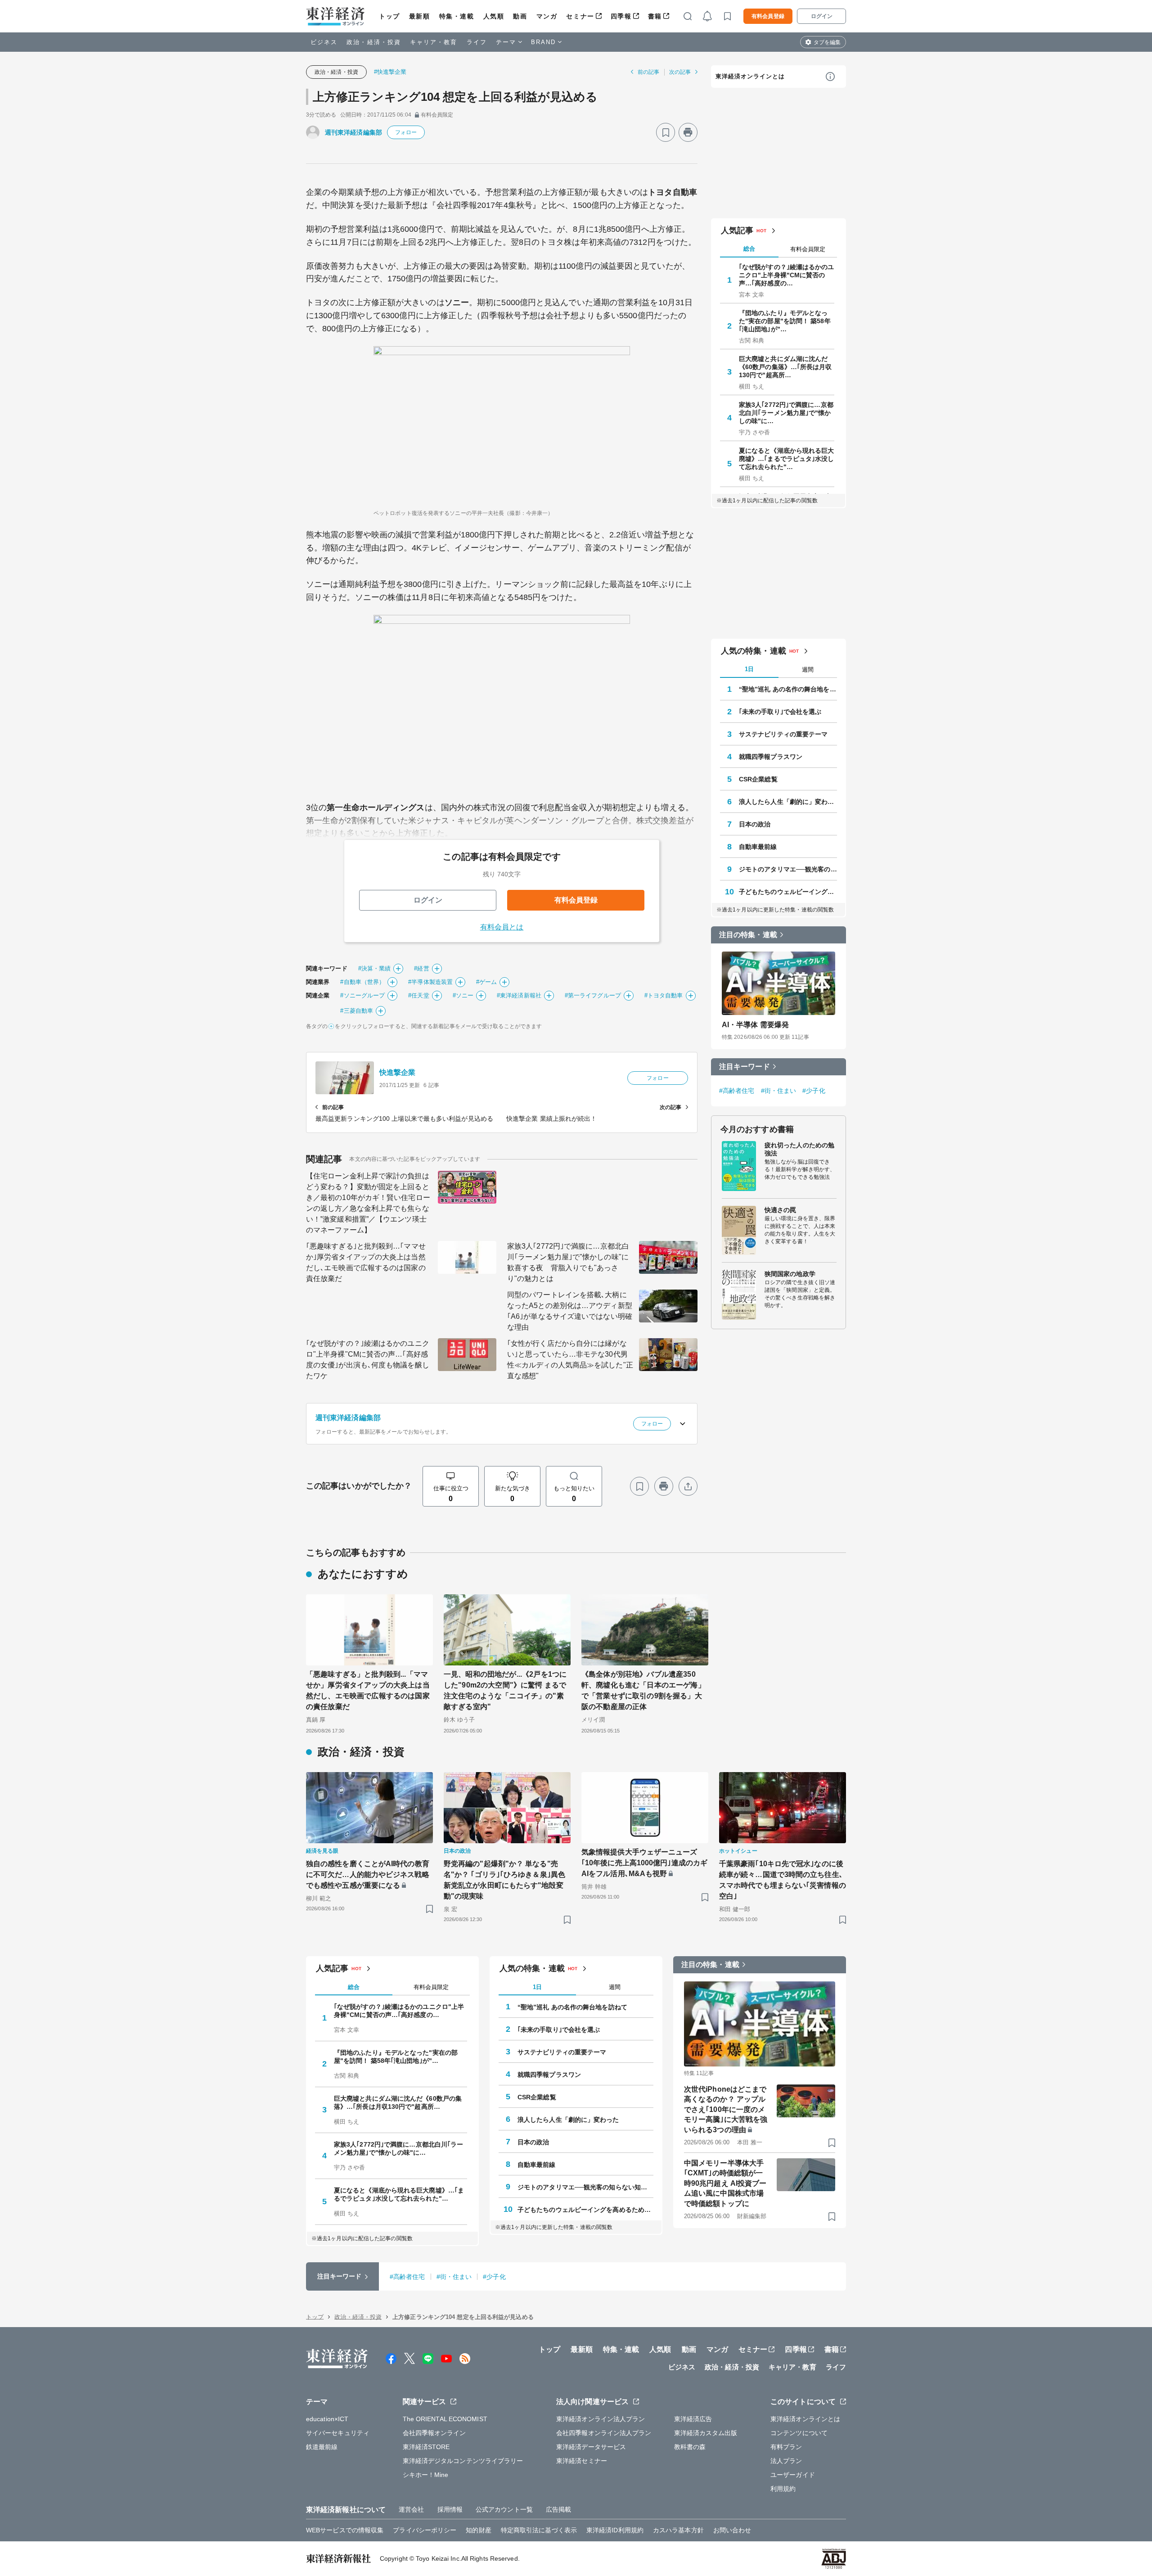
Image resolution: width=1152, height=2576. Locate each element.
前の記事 (648, 72)
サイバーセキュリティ (338, 2433)
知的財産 (478, 2530)
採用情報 (450, 2509)
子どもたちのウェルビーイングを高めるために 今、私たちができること (788, 892)
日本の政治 (755, 824)
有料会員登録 (768, 16)
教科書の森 (690, 2447)
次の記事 (680, 72)
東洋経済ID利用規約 (615, 2530)
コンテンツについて (799, 2433)
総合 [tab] (749, 249)
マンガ (547, 16)
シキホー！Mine (426, 2475)
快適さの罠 (781, 1210)
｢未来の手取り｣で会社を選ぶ (780, 712)
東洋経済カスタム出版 (706, 2433)
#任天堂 (418, 995)
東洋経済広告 (693, 2419)
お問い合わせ (732, 2530)
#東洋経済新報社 (519, 995)
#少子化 (814, 1091)
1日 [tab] (749, 669)
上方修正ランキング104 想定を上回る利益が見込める (455, 97)
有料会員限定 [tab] (808, 249)
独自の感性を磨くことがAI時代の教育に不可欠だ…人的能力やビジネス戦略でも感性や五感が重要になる (368, 1874)
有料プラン (786, 2447)
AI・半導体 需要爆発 (755, 1025)
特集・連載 (457, 16)
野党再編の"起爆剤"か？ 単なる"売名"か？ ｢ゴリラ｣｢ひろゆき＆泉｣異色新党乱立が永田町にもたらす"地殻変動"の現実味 (504, 1880)
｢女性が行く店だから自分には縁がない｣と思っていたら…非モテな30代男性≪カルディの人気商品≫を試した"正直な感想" (570, 1360)
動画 (520, 16)
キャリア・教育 (434, 42)
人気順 (494, 16)
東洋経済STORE (426, 2447)
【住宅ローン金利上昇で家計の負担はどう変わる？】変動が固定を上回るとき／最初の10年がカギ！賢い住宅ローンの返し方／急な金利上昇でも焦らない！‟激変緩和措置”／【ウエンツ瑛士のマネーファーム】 (368, 1203)
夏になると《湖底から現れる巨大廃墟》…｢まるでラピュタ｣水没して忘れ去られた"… (787, 459)
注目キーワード (745, 1067)
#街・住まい (779, 1091)
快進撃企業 (398, 1072)
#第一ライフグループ (593, 995)
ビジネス (324, 42)
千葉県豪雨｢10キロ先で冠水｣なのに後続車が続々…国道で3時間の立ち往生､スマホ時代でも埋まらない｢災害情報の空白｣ (783, 1880)
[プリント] (688, 132)
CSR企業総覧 (758, 779)
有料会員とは (502, 927)
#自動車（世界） (362, 982)
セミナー (580, 16)
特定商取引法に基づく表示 (539, 2530)
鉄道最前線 (322, 2447)
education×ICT (327, 2419)
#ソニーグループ (362, 995)
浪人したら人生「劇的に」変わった (788, 802)
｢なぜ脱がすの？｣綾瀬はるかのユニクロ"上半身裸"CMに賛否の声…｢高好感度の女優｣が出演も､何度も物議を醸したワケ (368, 1360)
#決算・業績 (375, 968)
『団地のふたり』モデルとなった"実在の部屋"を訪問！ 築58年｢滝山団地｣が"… (785, 321)
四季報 (621, 16)
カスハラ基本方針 (678, 2530)
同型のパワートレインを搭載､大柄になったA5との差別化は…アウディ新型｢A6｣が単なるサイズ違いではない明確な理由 (570, 1311)
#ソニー (463, 995)
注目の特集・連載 (748, 935)
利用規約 (783, 2489)
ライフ (477, 42)
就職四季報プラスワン (771, 757)
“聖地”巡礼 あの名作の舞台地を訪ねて (788, 689)
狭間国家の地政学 (790, 1274)
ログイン (822, 16)
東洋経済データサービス (591, 2447)
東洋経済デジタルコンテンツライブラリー (463, 2461)
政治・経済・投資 (374, 42)
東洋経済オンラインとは (750, 76)
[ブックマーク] (666, 132)
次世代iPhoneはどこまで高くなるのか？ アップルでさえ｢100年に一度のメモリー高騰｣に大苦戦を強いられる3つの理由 (726, 2109)
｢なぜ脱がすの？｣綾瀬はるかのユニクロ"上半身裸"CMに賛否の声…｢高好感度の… (787, 275)
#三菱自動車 (357, 1011)
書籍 (655, 16)
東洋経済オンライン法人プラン (601, 2419)
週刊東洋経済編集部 (353, 132)
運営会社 (411, 2509)
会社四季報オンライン (434, 2433)
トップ (389, 16)
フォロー (406, 132)
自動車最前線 (758, 847)
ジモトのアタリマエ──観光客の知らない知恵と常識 (788, 869)
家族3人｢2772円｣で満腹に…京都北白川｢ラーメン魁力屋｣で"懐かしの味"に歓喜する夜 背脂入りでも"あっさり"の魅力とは (568, 1262)
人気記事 (737, 230)
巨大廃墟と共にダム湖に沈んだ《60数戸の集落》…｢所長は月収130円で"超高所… (785, 367)
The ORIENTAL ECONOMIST (445, 2419)
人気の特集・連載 (754, 651)
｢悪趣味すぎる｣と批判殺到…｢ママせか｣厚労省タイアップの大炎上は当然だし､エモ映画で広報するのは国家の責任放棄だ (366, 1262)
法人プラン (786, 2461)
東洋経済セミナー (582, 2461)
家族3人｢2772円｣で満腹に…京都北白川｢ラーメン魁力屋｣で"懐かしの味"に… (786, 413)
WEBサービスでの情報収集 (345, 2530)
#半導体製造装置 (430, 982)
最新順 (420, 16)
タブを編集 (827, 42)
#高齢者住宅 (737, 1091)
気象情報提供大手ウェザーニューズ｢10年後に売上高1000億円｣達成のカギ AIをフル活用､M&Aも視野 (644, 1863)
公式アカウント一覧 (504, 2509)
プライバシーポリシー (425, 2530)
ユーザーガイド (793, 2475)
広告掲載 (558, 2509)
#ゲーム (486, 982)
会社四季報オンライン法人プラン (604, 2433)
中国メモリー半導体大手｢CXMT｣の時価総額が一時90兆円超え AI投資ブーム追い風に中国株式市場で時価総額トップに (725, 2183)
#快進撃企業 (390, 72)
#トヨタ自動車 (664, 995)
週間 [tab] (808, 670)
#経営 (421, 968)
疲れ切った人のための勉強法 (799, 1149)
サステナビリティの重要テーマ (783, 734)
